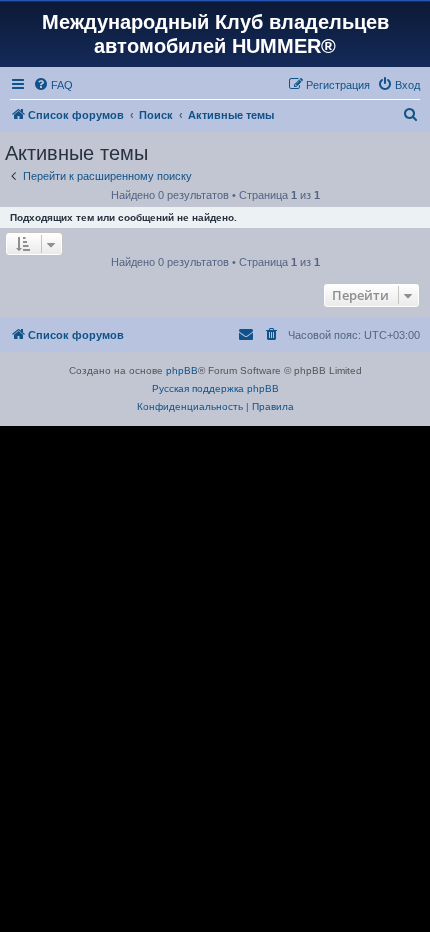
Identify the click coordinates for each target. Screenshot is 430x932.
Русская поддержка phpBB (215, 388)
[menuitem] (53, 85)
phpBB (182, 370)
